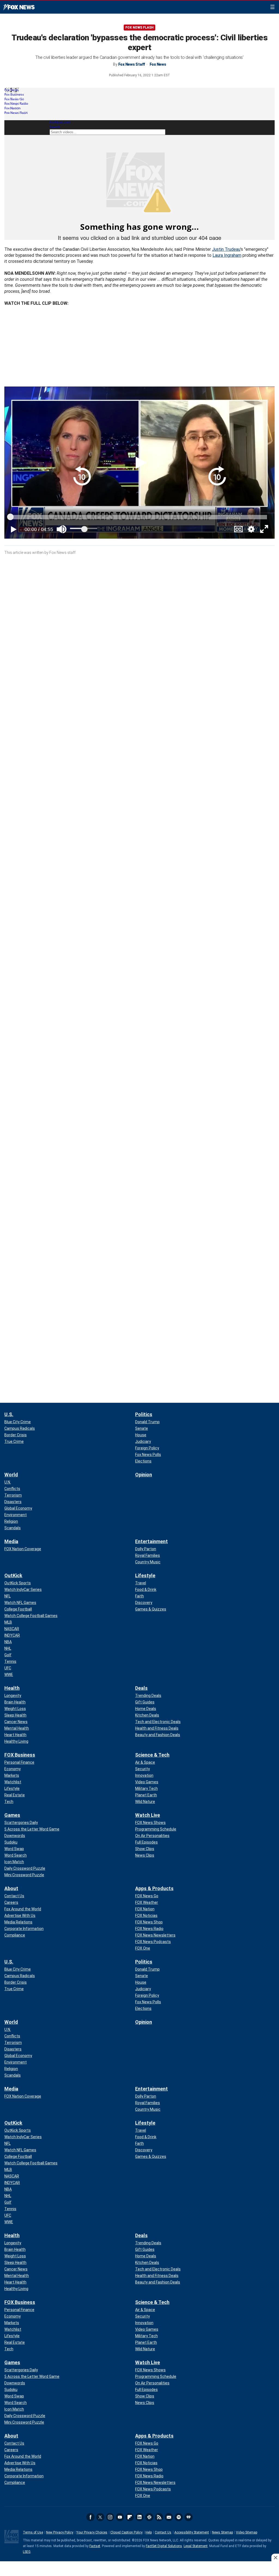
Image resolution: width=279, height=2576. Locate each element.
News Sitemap (222, 2532)
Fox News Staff (132, 64)
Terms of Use (33, 2532)
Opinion (144, 1475)
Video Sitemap (247, 2532)
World (11, 1475)
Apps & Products (154, 1888)
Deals (141, 1688)
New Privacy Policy (60, 2532)
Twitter (100, 2517)
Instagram (110, 2517)
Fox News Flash (139, 28)
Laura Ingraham (227, 255)
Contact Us (163, 2532)
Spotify (179, 2517)
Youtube (120, 2517)
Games (12, 1815)
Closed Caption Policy (126, 2532)
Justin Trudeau (226, 249)
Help (149, 2532)
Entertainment (151, 1541)
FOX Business (20, 1755)
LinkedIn (139, 2517)
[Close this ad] (275, 2557)
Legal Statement (196, 2546)
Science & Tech (152, 1755)
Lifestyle (145, 1575)
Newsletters (169, 2517)
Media (11, 1541)
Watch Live (148, 1815)
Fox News (19, 7)
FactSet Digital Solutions (164, 2546)
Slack (149, 2517)
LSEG (27, 2552)
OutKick (13, 1575)
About (11, 1888)
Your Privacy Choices (92, 2532)
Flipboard (130, 2517)
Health (12, 1688)
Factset (95, 2546)
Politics (144, 1414)
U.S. (9, 1414)
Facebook (90, 2517)
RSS (159, 2517)
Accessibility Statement (192, 2532)
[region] (139, 2569)
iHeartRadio (189, 2517)
